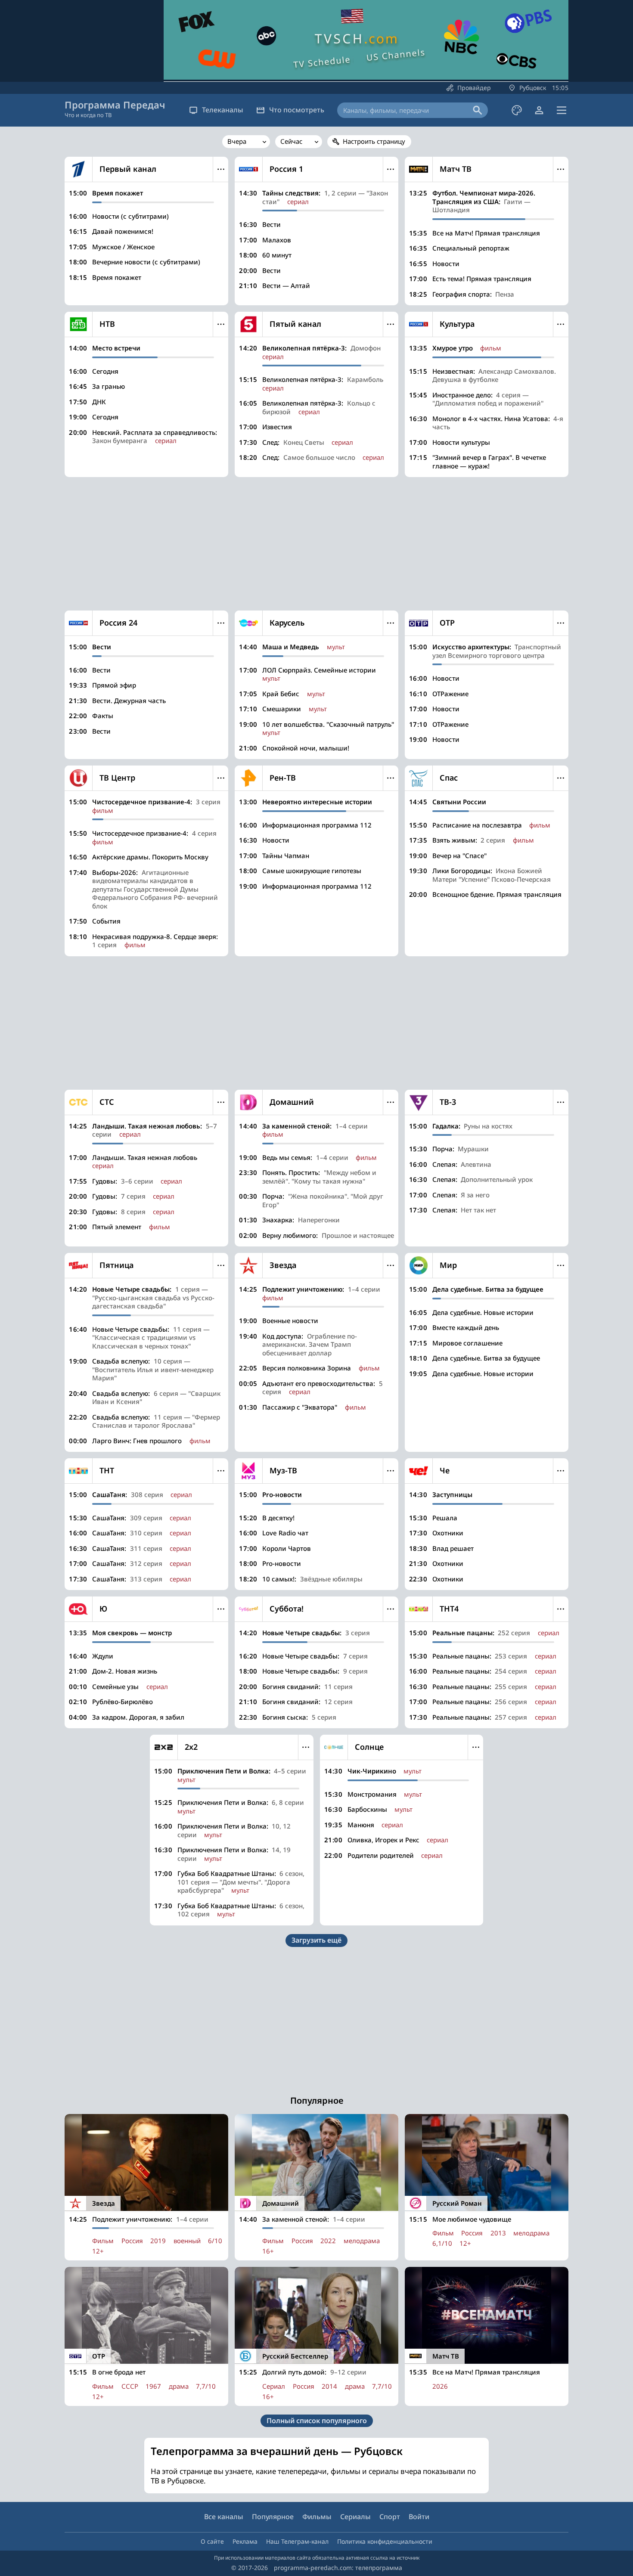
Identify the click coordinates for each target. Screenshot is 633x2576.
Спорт (390, 2517)
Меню (221, 169)
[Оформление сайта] (517, 110)
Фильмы (317, 2517)
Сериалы (355, 2517)
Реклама (245, 2541)
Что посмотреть (297, 110)
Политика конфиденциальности (385, 2541)
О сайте (212, 2541)
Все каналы (224, 2517)
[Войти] (539, 110)
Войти (419, 2517)
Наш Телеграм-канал (297, 2541)
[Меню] (562, 110)
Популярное (273, 2517)
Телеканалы (223, 110)
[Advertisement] (316, 544)
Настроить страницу (374, 141)
